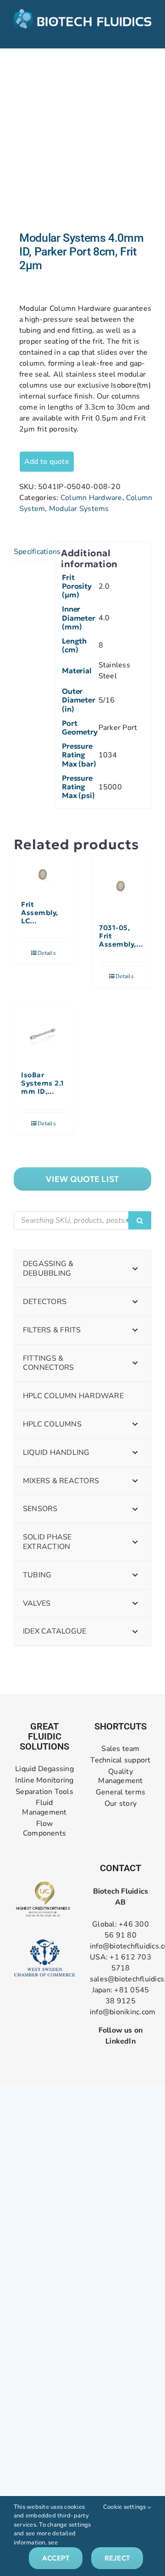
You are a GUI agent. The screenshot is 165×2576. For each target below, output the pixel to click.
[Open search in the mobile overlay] (82, 1220)
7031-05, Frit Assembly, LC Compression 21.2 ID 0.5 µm (121, 936)
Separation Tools (44, 1792)
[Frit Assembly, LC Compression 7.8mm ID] (44, 874)
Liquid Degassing (44, 1769)
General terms (121, 1792)
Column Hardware (91, 498)
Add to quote (47, 462)
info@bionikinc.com (123, 2012)
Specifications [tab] (32, 552)
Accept (56, 2558)
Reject (117, 2558)
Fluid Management (44, 1808)
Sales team (120, 1749)
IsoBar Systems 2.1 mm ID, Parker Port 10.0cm (43, 1083)
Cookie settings (125, 2507)
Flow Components (44, 1829)
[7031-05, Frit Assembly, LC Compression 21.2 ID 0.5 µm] (121, 885)
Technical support (120, 1760)
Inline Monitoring (44, 1780)
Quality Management (120, 1777)
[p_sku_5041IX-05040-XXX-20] (82, 140)
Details (47, 953)
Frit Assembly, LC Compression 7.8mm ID (44, 913)
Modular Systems (79, 509)
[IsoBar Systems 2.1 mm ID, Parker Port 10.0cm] (44, 1034)
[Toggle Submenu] (135, 1269)
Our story (121, 1804)
